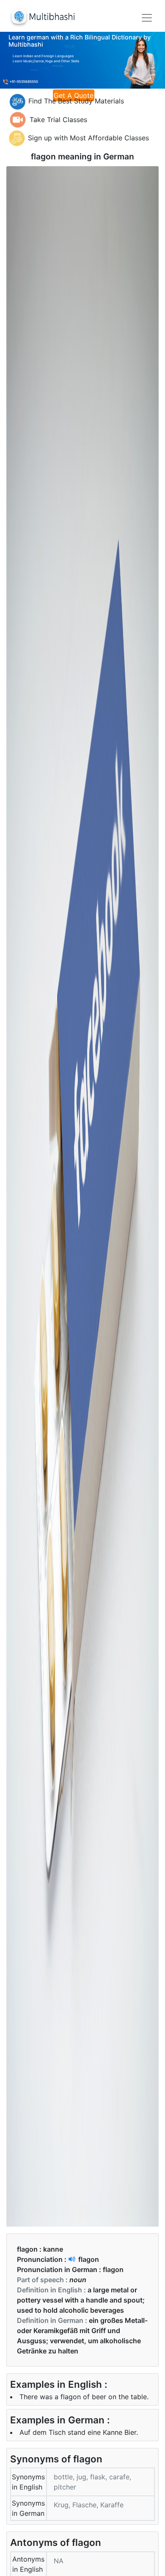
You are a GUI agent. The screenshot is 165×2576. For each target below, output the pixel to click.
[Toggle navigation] (147, 18)
